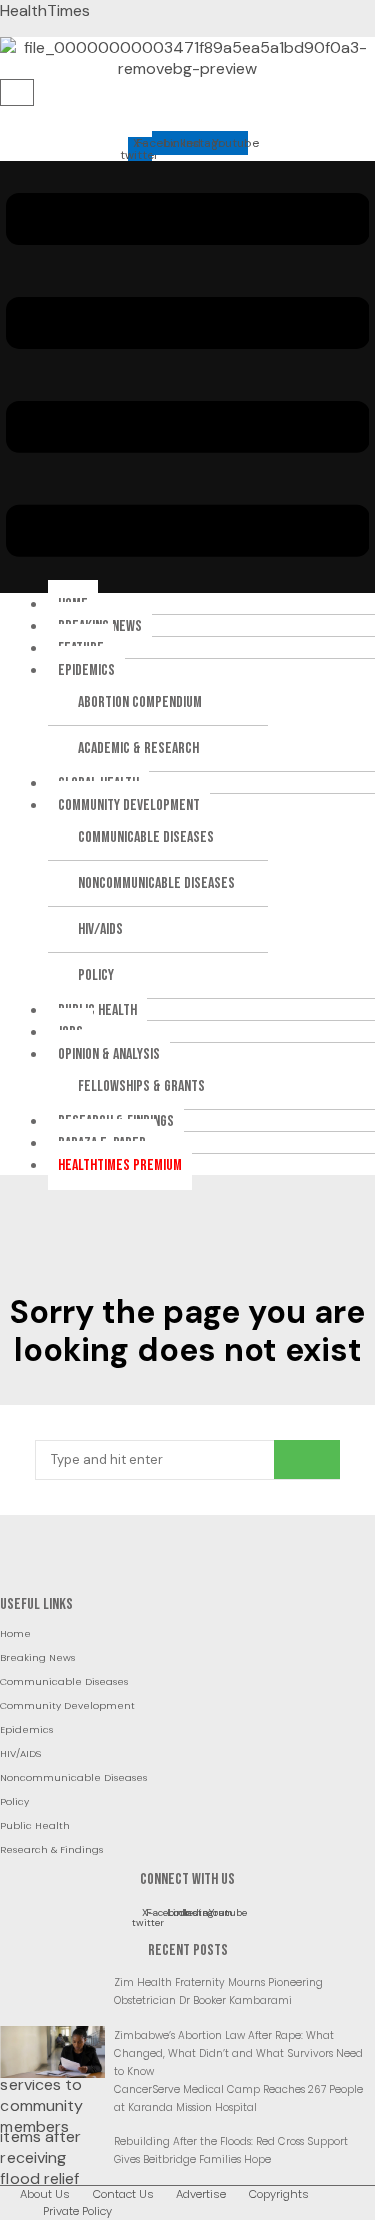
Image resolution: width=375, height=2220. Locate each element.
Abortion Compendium (140, 702)
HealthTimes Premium (120, 1165)
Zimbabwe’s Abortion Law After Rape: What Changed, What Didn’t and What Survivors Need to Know (238, 2053)
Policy (96, 975)
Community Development (129, 805)
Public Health (97, 1010)
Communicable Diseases (146, 837)
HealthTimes (45, 10)
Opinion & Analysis (109, 1054)
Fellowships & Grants (141, 1086)
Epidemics (86, 670)
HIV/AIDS (100, 929)
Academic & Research (138, 748)
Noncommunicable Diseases (156, 883)
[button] (187, 377)
